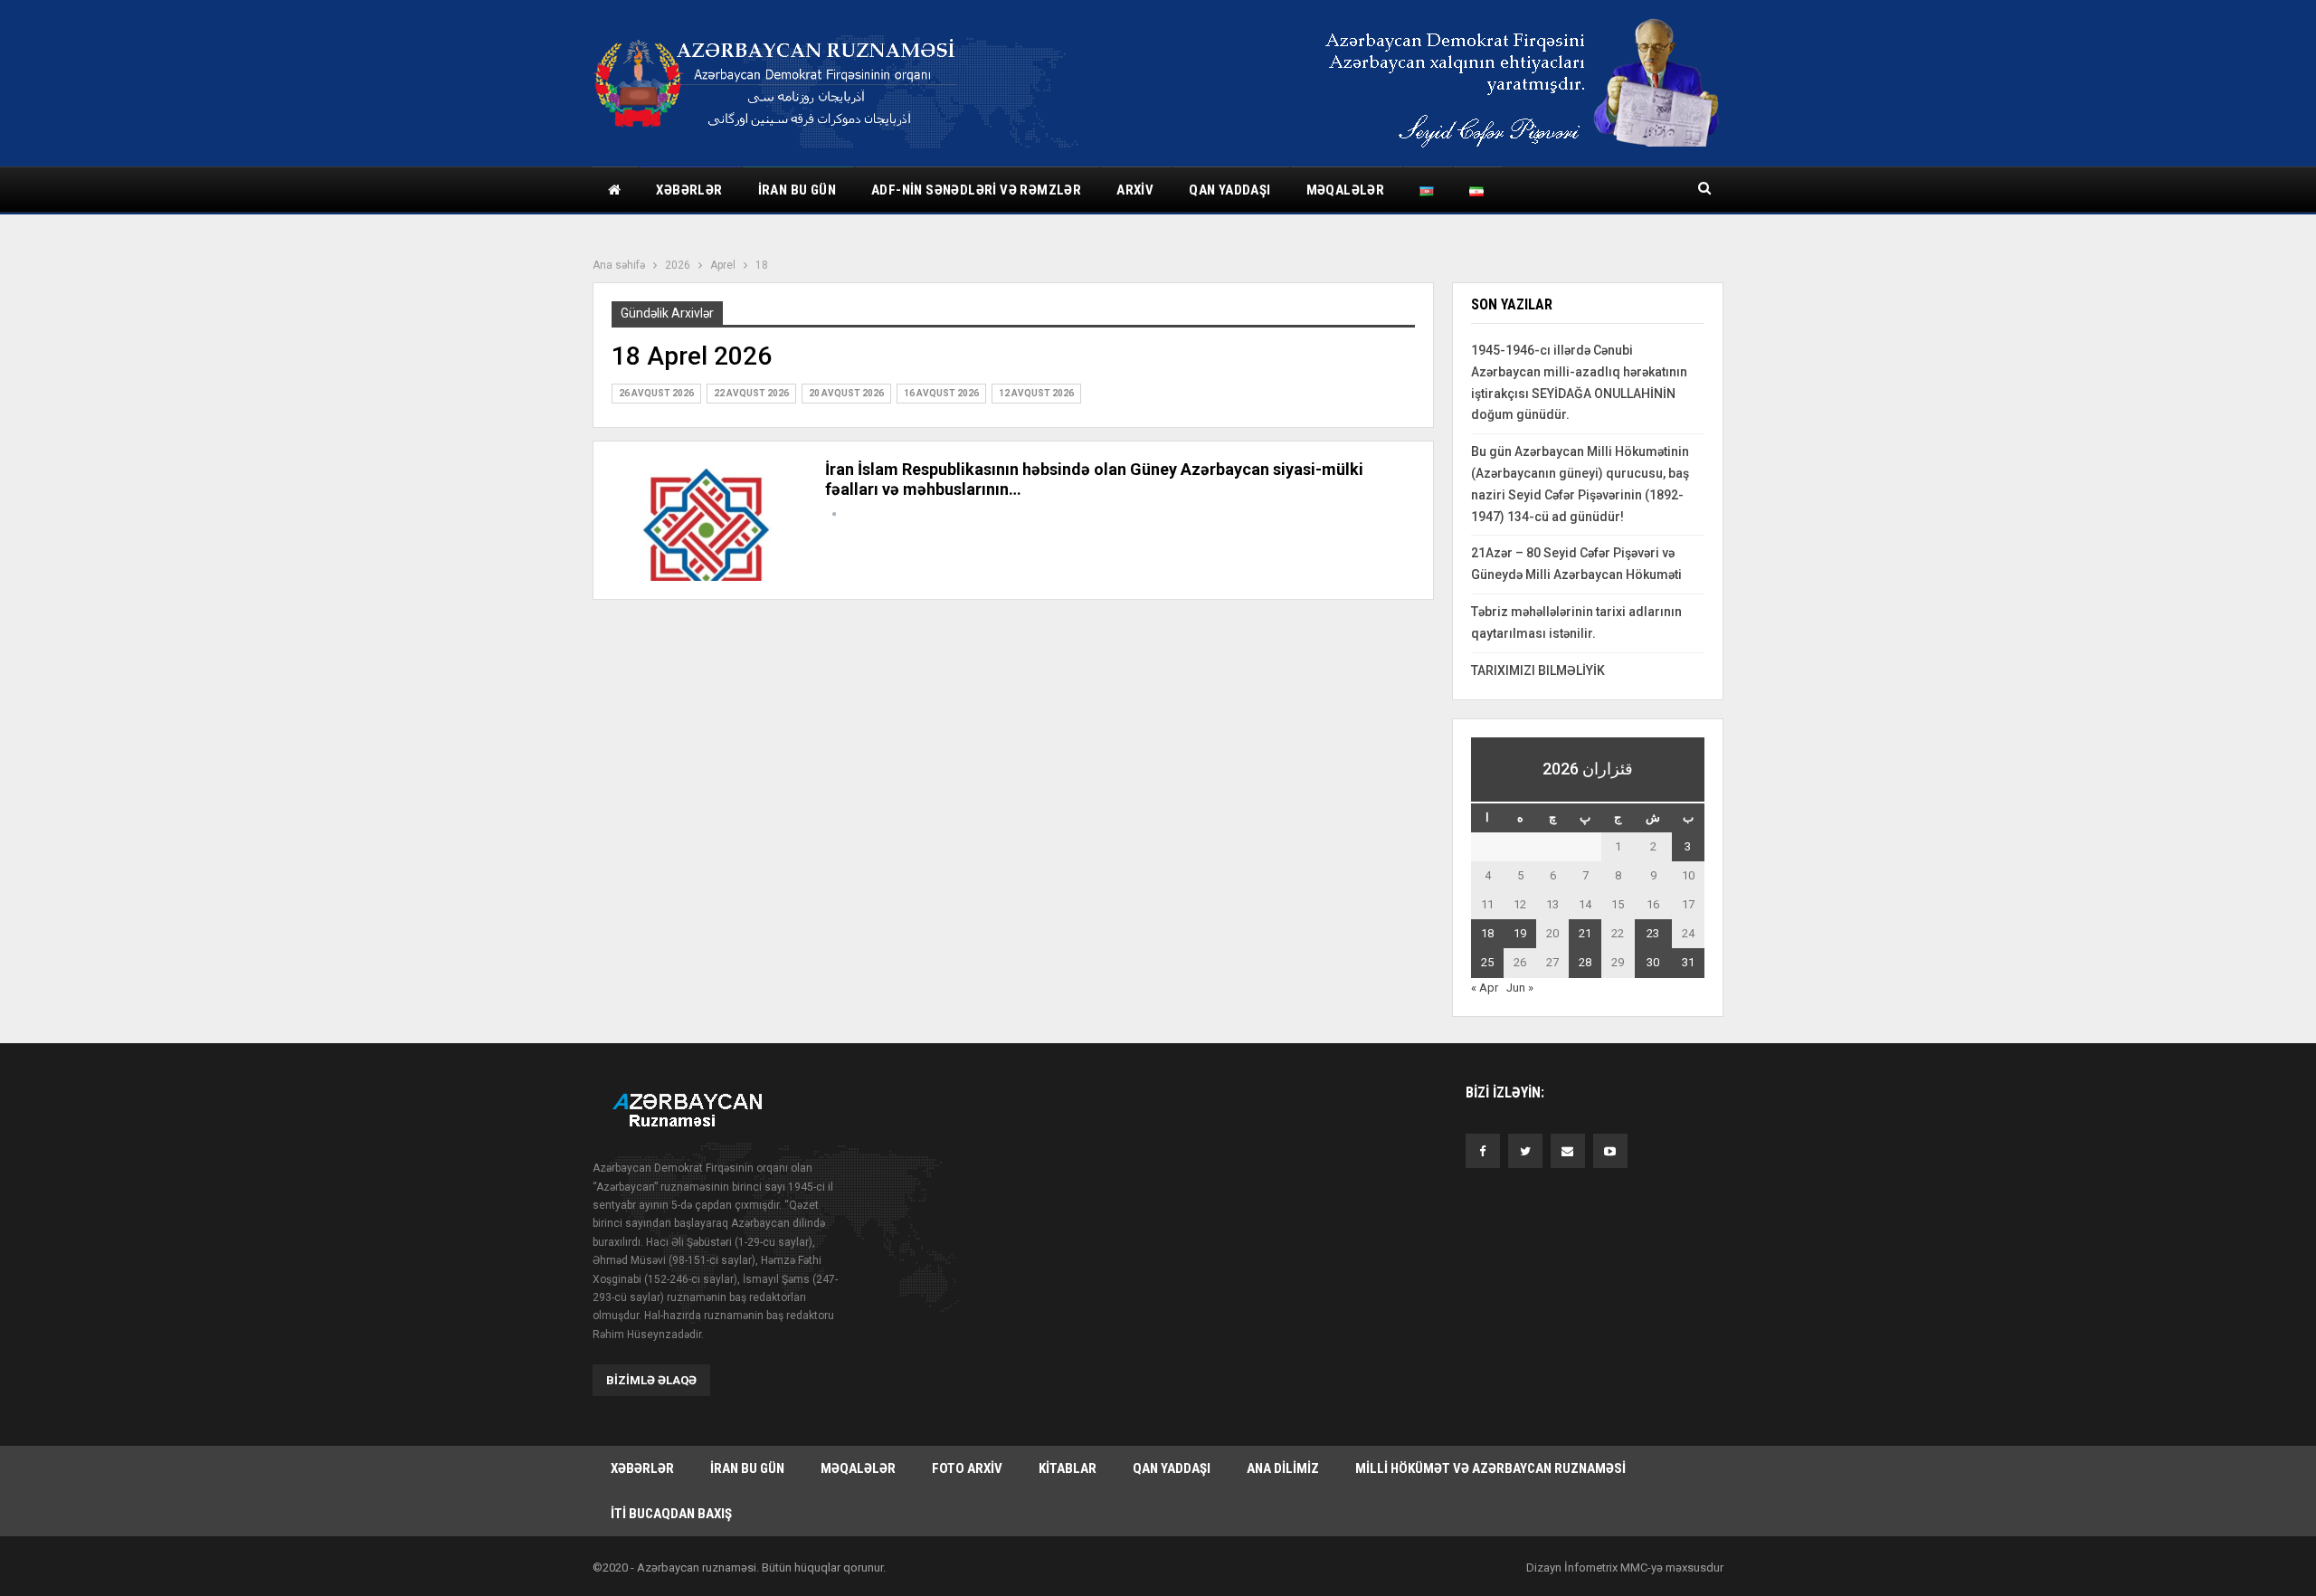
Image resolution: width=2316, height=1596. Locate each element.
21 (1585, 933)
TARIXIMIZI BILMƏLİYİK (1538, 670)
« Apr (1485, 988)
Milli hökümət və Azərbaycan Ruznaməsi (1490, 1468)
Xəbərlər (689, 190)
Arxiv (1135, 190)
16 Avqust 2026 (941, 393)
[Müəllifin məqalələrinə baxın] (834, 514)
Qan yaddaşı (1229, 190)
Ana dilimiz (1283, 1468)
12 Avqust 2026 (1036, 393)
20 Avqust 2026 (846, 393)
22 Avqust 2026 (751, 393)
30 (1653, 962)
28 (1585, 962)
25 (1487, 962)
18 (1487, 933)
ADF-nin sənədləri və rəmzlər (976, 190)
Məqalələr (1346, 190)
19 (1520, 933)
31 (1688, 962)
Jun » (1520, 988)
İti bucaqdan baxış (671, 1514)
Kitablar (1068, 1468)
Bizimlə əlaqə (651, 1380)
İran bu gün (797, 190)
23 (1653, 933)
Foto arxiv (967, 1468)
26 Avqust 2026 (656, 393)
